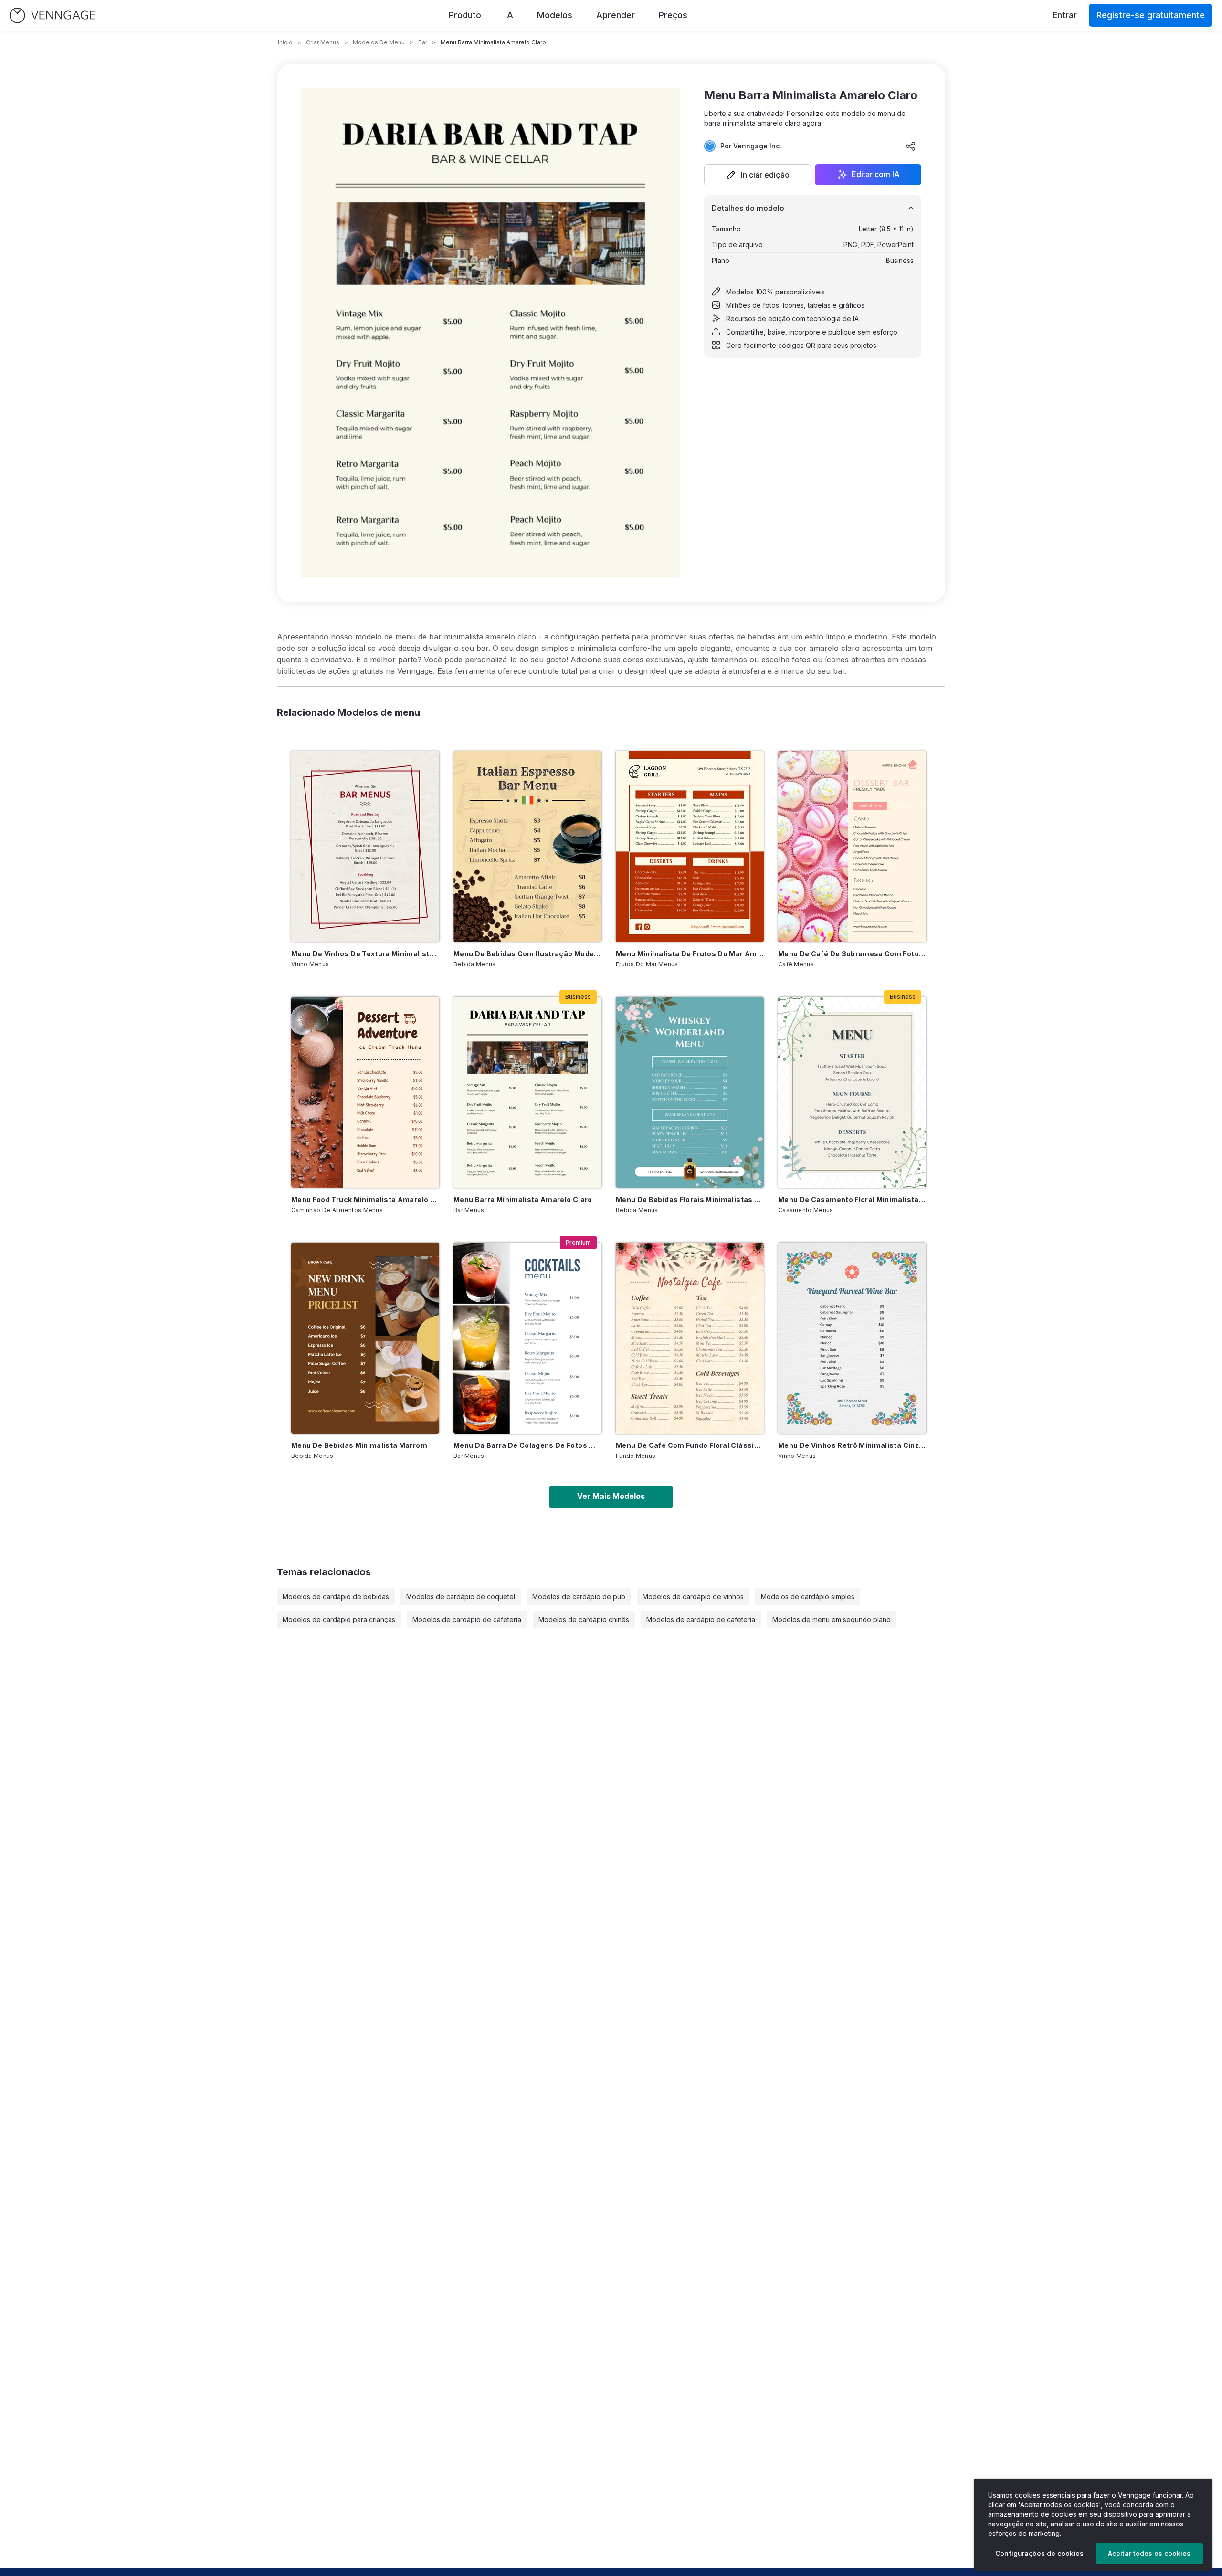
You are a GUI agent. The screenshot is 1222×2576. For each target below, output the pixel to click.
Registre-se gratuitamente (1151, 15)
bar (423, 42)
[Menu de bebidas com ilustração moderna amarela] (527, 847)
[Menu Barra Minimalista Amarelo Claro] (527, 1092)
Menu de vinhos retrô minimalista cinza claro (852, 1445)
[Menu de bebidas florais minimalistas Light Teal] (690, 1092)
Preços (673, 15)
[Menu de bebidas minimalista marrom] (365, 1338)
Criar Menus (323, 42)
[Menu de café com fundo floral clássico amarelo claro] (690, 1338)
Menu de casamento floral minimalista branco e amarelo (852, 1199)
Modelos (555, 15)
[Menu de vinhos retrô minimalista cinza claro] (852, 1338)
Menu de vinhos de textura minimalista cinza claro (365, 954)
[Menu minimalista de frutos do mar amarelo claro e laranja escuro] (690, 847)
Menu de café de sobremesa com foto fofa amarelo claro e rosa (852, 954)
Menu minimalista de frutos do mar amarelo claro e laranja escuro (690, 954)
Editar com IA (876, 175)
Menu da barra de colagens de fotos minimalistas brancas (527, 1445)
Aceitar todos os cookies (1149, 2553)
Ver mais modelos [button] (611, 1496)
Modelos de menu (379, 42)
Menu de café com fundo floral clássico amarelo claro (690, 1445)
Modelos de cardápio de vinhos (693, 1597)
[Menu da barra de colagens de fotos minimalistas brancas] (527, 1338)
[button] (758, 175)
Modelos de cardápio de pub (579, 1597)
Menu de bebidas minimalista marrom (359, 1445)
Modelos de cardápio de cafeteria (467, 1619)
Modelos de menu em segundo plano (832, 1619)
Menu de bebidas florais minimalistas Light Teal (690, 1199)
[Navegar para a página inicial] (53, 16)
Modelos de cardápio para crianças (339, 1619)
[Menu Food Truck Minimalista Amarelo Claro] (365, 1092)
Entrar (1065, 15)
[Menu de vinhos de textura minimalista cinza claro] (365, 847)
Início (285, 42)
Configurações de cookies (1039, 2553)
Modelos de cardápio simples (808, 1597)
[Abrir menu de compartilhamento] (911, 146)
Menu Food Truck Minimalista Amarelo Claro (365, 1199)
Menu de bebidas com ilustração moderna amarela (527, 954)
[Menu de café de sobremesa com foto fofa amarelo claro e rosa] (852, 847)
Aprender (616, 15)
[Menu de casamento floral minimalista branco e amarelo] (852, 1092)
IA (509, 15)
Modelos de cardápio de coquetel (461, 1597)
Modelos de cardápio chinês (584, 1619)
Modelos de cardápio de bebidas (336, 1597)
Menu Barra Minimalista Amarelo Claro (523, 1199)
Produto (465, 15)
